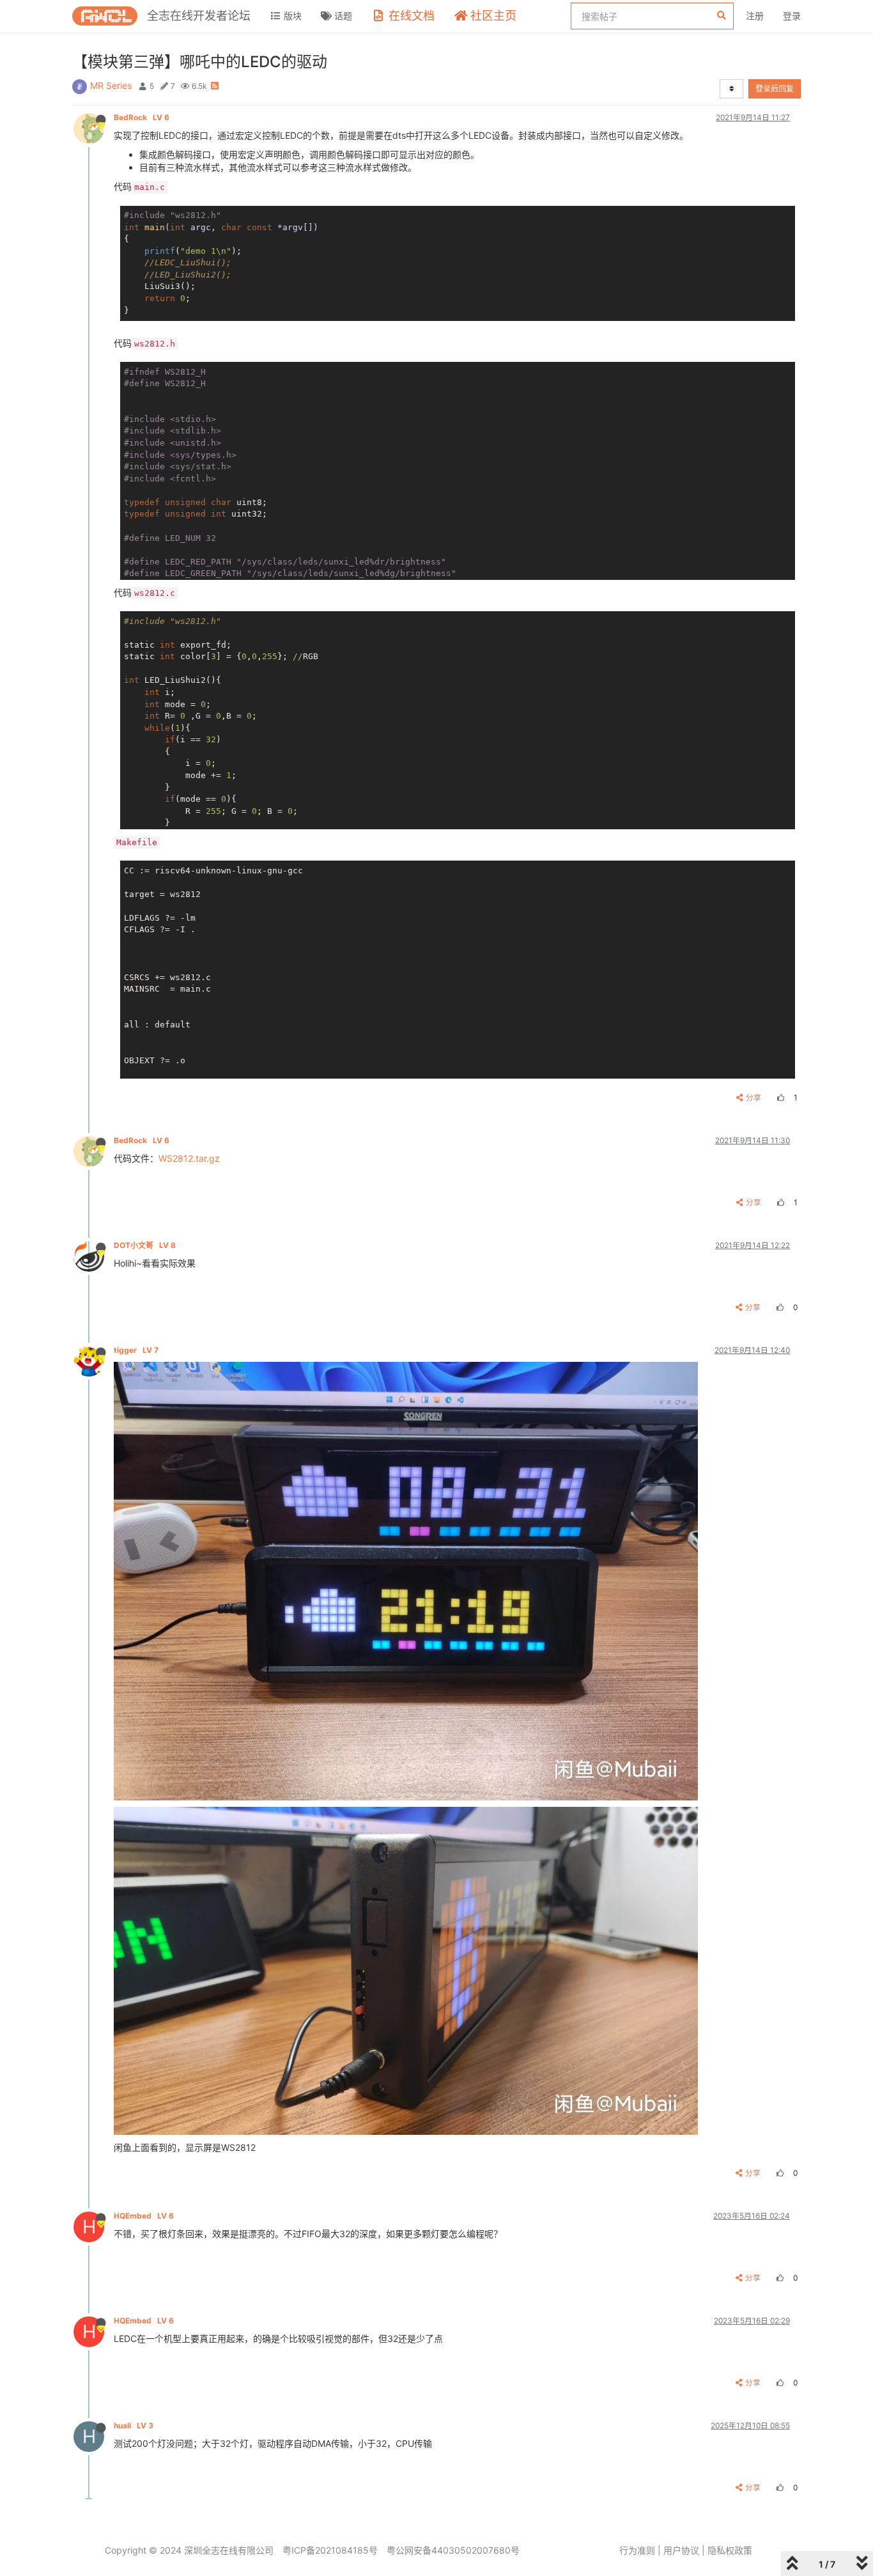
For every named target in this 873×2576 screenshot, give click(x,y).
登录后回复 (775, 89)
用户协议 (681, 2550)
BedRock (142, 117)
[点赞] (779, 1097)
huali (134, 2425)
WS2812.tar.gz (189, 1158)
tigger (136, 1350)
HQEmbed (144, 2216)
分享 (753, 1097)
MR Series (111, 85)
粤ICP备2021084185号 (330, 2550)
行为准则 (637, 2550)
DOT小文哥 (145, 1245)
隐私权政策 (730, 2550)
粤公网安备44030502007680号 (453, 2550)
